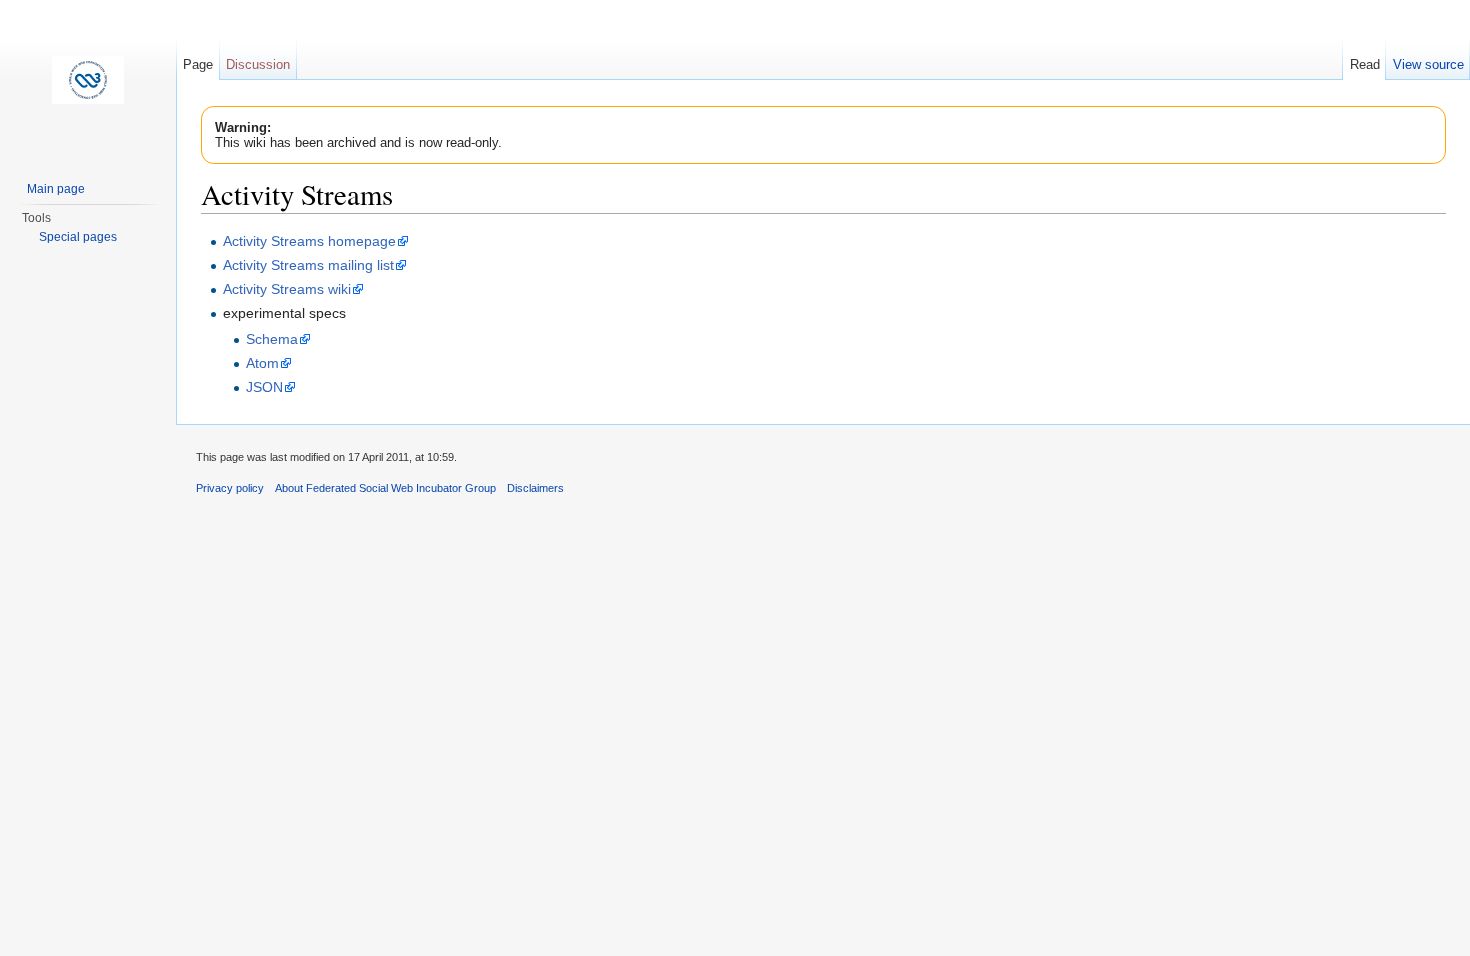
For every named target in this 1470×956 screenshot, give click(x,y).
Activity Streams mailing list (308, 265)
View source (1428, 64)
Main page (56, 189)
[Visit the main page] (88, 80)
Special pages (78, 237)
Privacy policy (230, 488)
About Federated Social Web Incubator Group (385, 488)
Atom (262, 363)
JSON (264, 387)
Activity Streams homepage (309, 241)
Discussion (258, 64)
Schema (272, 339)
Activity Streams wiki (287, 289)
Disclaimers (535, 488)
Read (1365, 64)
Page (198, 64)
